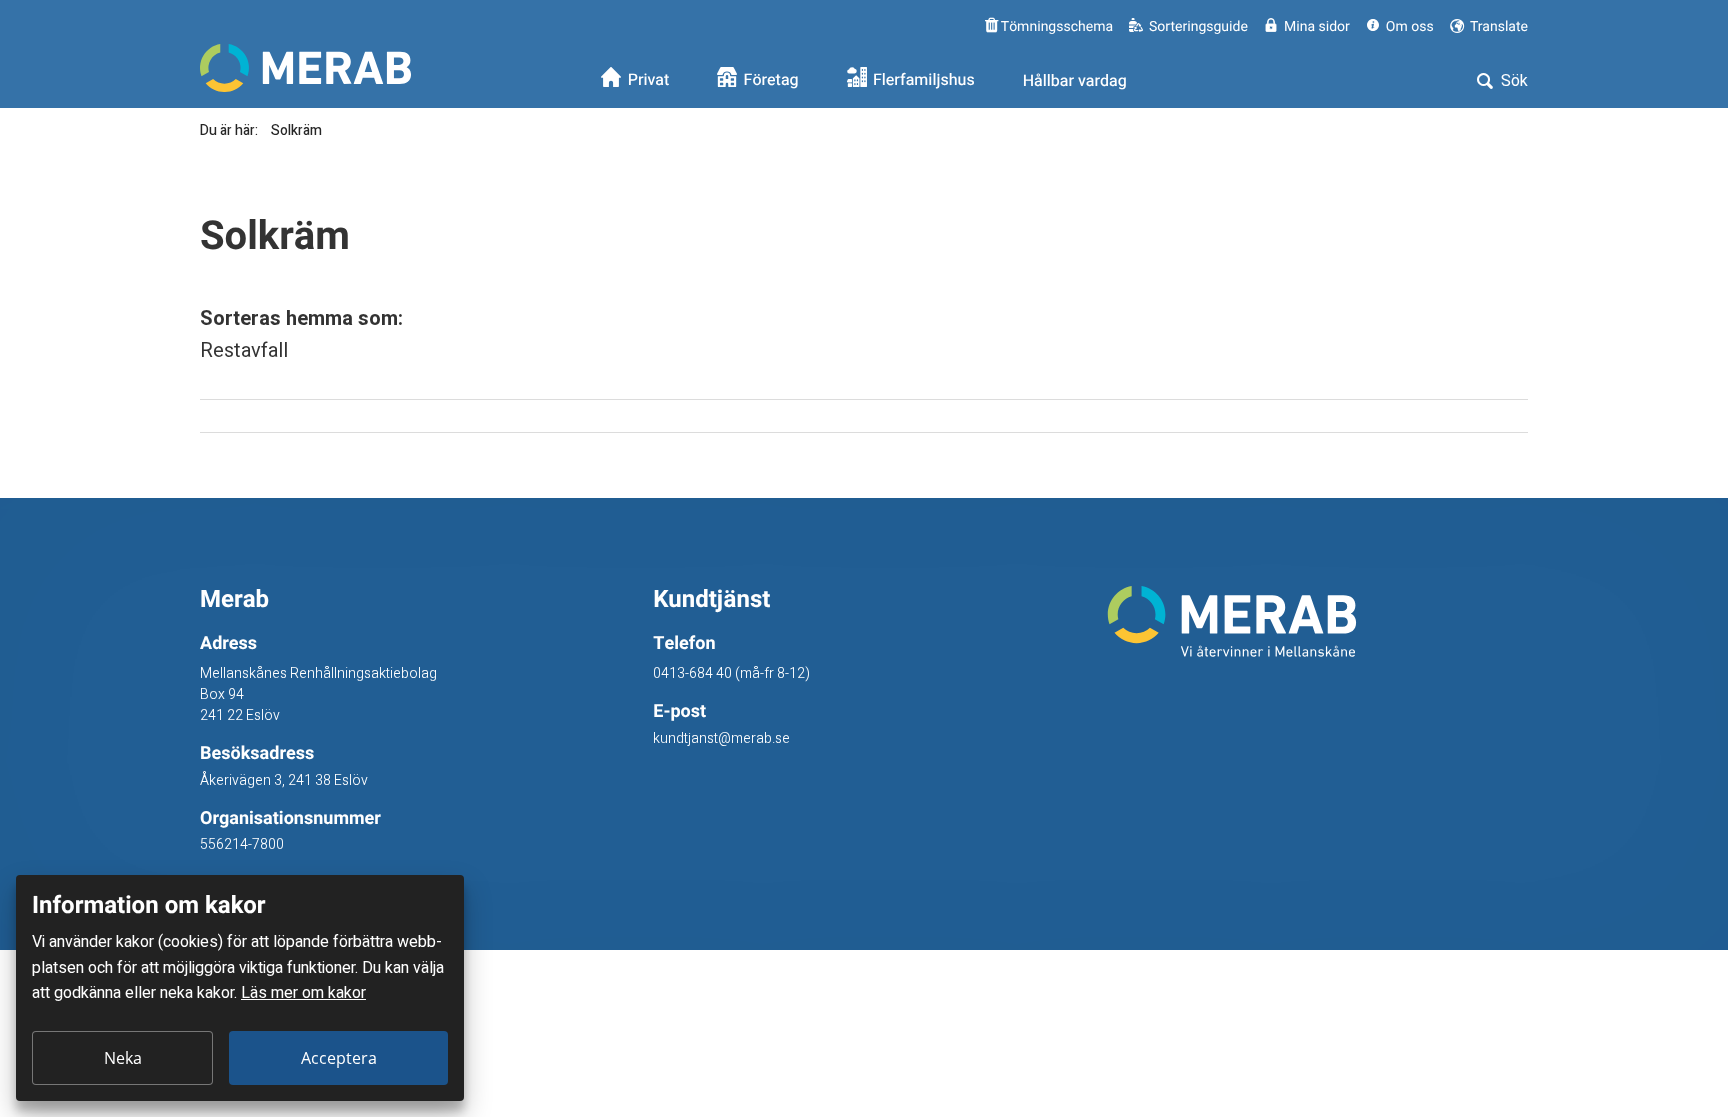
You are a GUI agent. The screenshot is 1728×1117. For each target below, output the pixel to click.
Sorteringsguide (1198, 26)
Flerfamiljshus (924, 81)
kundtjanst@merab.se (721, 738)
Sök (1512, 81)
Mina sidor (1317, 26)
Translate (1497, 26)
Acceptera (339, 1058)
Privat (649, 81)
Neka (123, 1058)
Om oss (1410, 26)
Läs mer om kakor (303, 993)
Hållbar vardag (1075, 81)
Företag (771, 81)
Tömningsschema (1055, 26)
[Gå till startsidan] (1317, 621)
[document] (240, 988)
